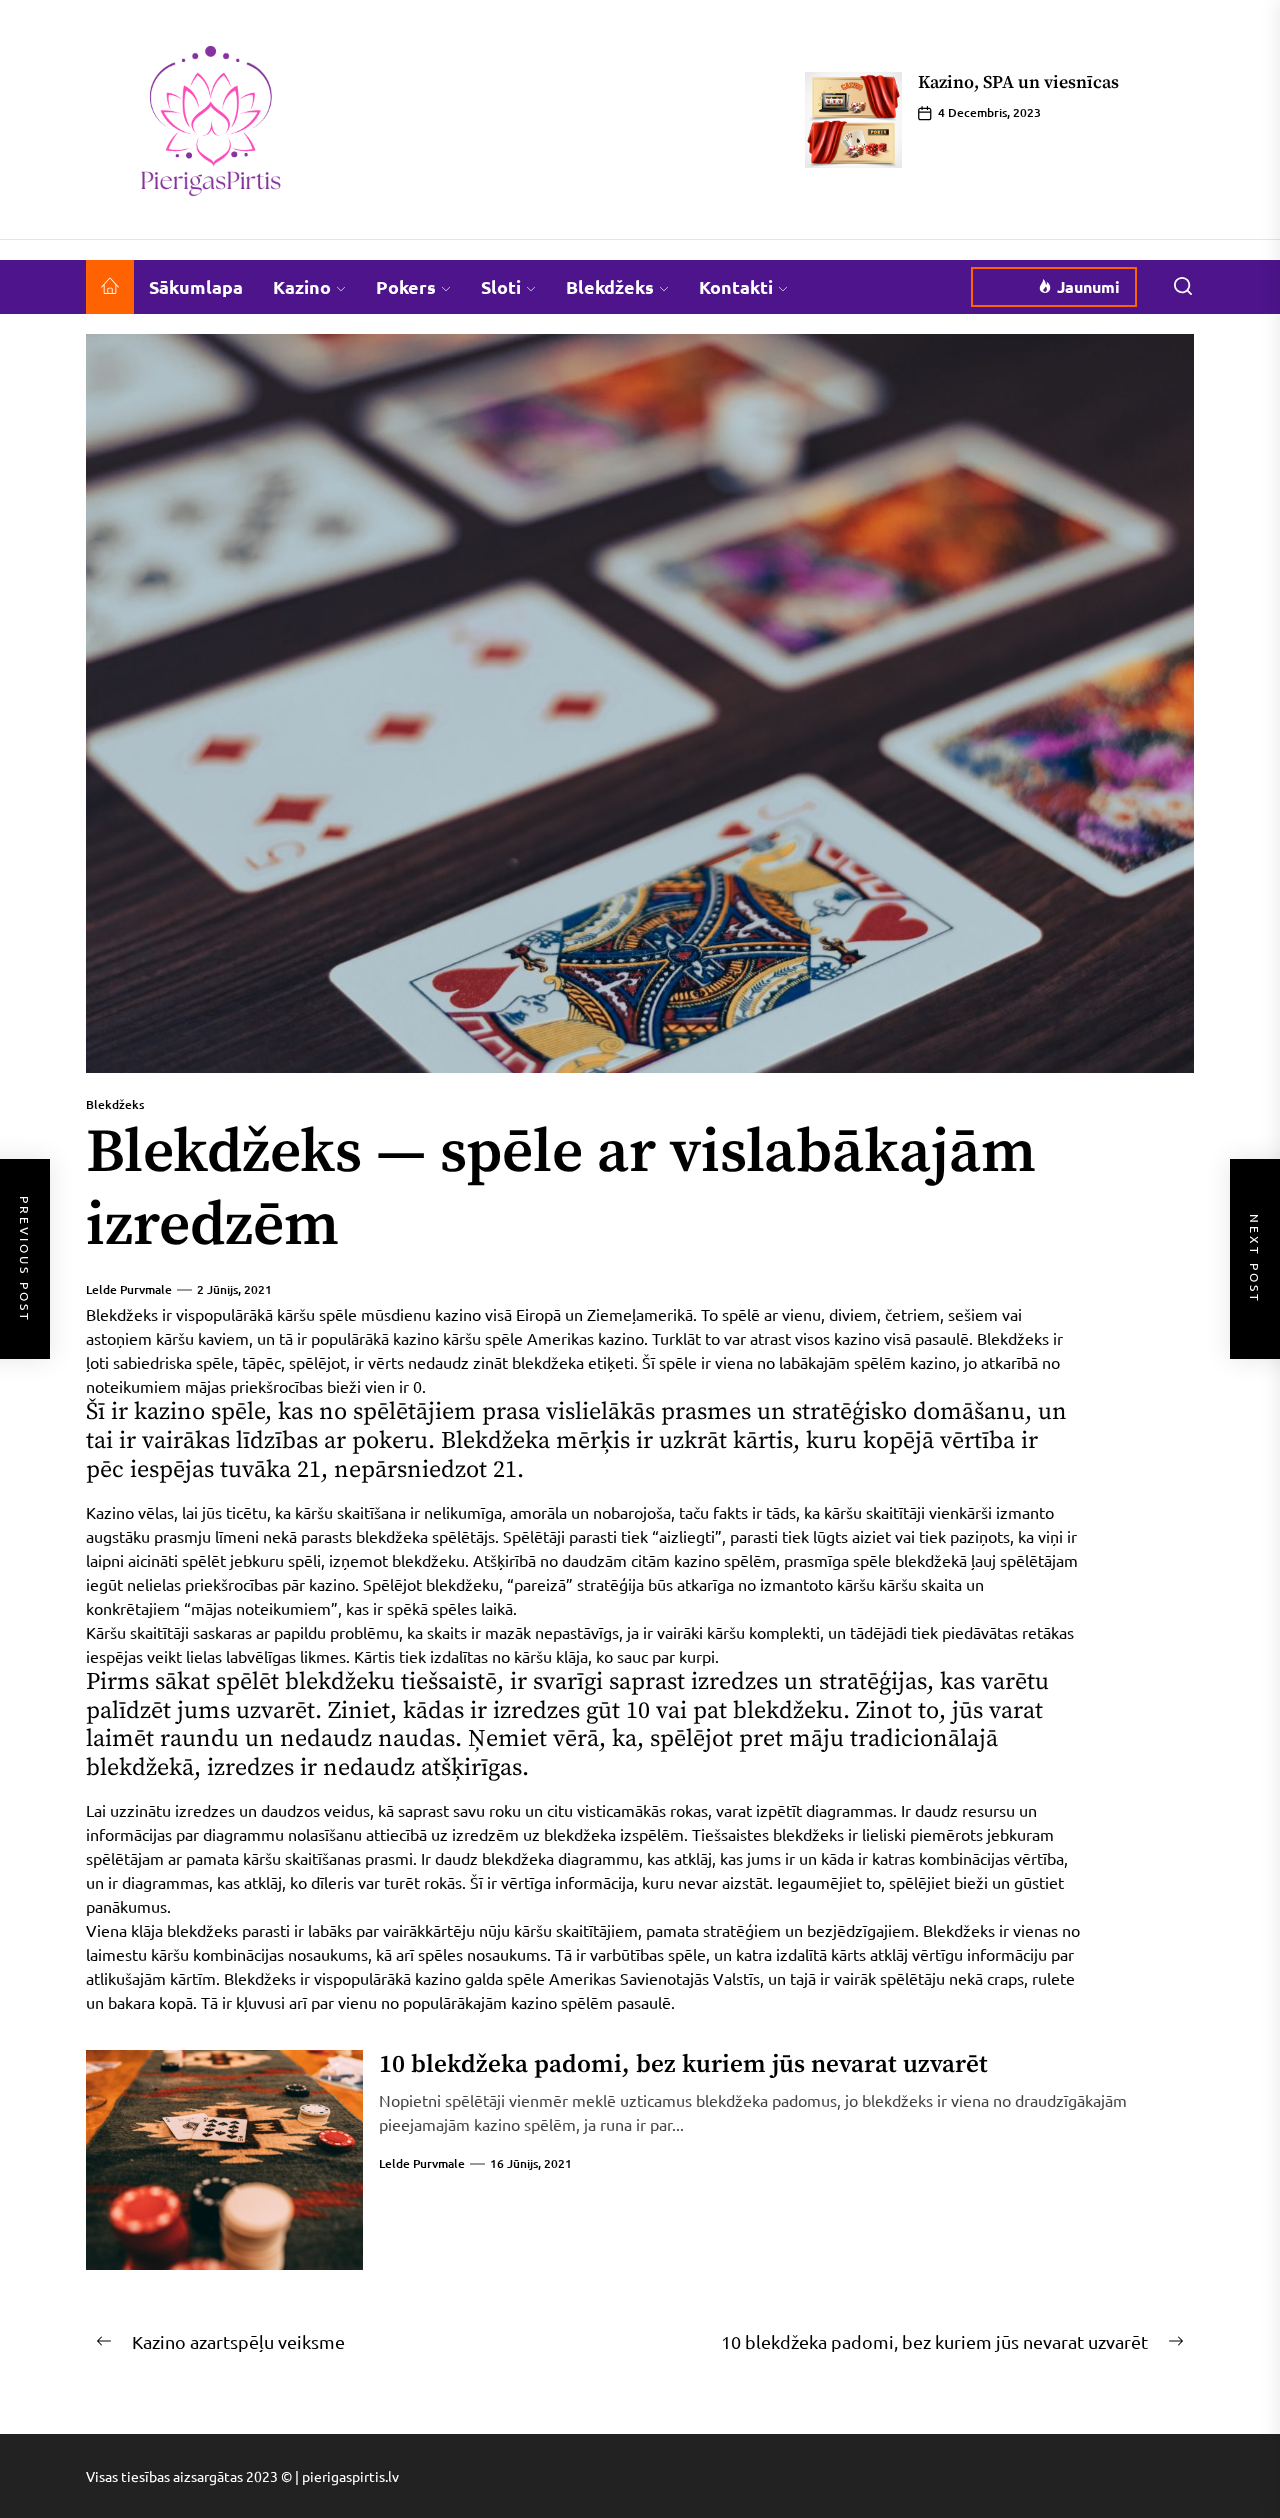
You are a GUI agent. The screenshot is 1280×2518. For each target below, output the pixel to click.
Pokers (406, 286)
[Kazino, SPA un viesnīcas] (854, 120)
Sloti (501, 286)
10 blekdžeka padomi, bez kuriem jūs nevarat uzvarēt (683, 2064)
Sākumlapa (196, 286)
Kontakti (736, 286)
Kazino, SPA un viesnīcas (1018, 82)
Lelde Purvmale (129, 1289)
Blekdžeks (610, 286)
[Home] (110, 287)
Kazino (302, 286)
